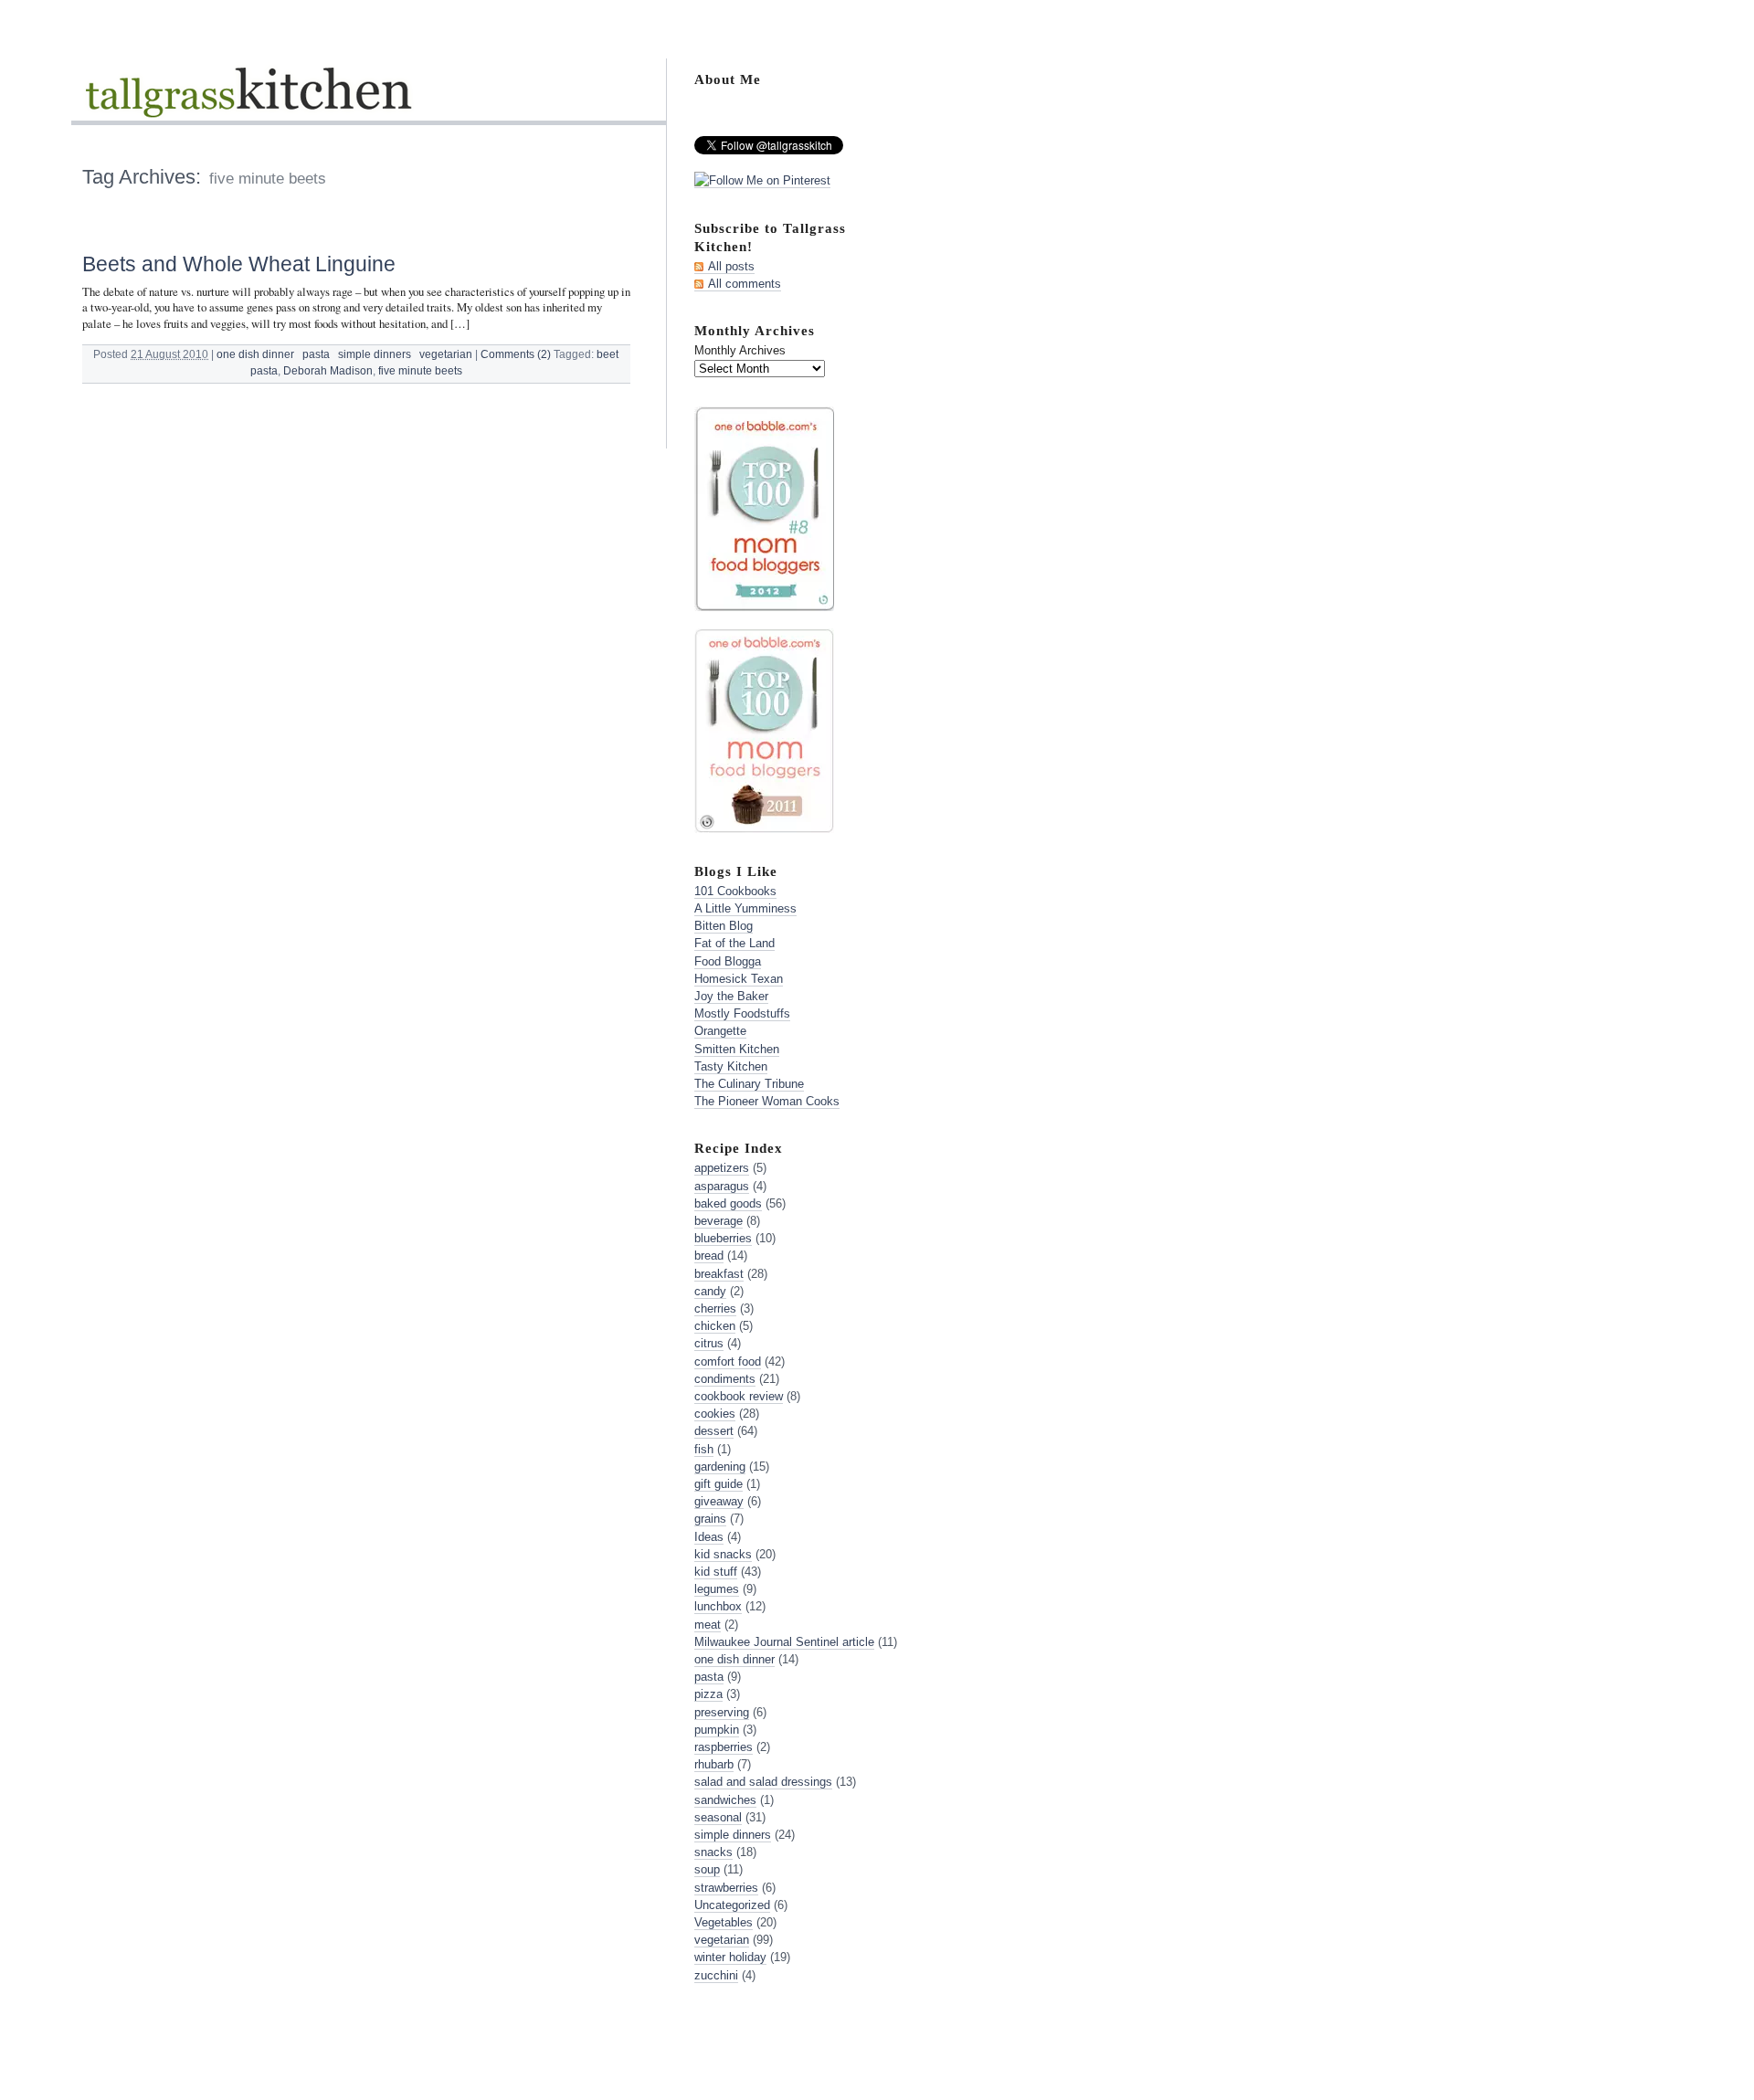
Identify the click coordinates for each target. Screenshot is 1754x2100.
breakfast (719, 1274)
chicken (715, 1326)
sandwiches (725, 1800)
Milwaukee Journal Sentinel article (784, 1642)
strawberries (726, 1888)
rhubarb (714, 1764)
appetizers (722, 1168)
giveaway (719, 1501)
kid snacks (723, 1554)
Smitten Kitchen (737, 1049)
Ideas (709, 1537)
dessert (714, 1431)
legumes (717, 1589)
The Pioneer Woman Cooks (767, 1101)
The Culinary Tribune (749, 1084)
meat (708, 1625)
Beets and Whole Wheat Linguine (239, 264)
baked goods (728, 1203)
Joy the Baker (731, 996)
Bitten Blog (724, 926)
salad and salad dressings (763, 1782)
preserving (722, 1712)
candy (710, 1291)
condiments (725, 1379)
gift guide (719, 1484)
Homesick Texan (739, 979)
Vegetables (724, 1922)
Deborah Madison (328, 371)
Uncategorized (732, 1905)
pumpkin (717, 1730)
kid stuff (716, 1572)
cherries (715, 1309)
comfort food (728, 1361)
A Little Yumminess (745, 908)
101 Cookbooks (735, 891)
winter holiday (730, 1957)
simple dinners (375, 354)
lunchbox (718, 1606)
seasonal (718, 1817)
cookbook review (739, 1396)
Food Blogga (728, 961)
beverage (719, 1221)
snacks (713, 1852)
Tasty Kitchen (731, 1066)
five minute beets (420, 371)
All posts (731, 266)
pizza (708, 1694)
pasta (316, 354)
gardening (720, 1467)
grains (710, 1519)
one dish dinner (255, 354)
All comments (745, 284)
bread (709, 1256)
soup (707, 1869)
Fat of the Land (734, 943)
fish (704, 1449)
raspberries (724, 1747)
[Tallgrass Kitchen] (247, 104)
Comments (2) (516, 354)
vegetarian (446, 354)
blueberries (723, 1238)
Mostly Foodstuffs (742, 1013)
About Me (728, 79)
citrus (709, 1343)
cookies (715, 1414)
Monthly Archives (740, 350)
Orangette (720, 1031)
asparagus (722, 1186)
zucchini (716, 1975)
